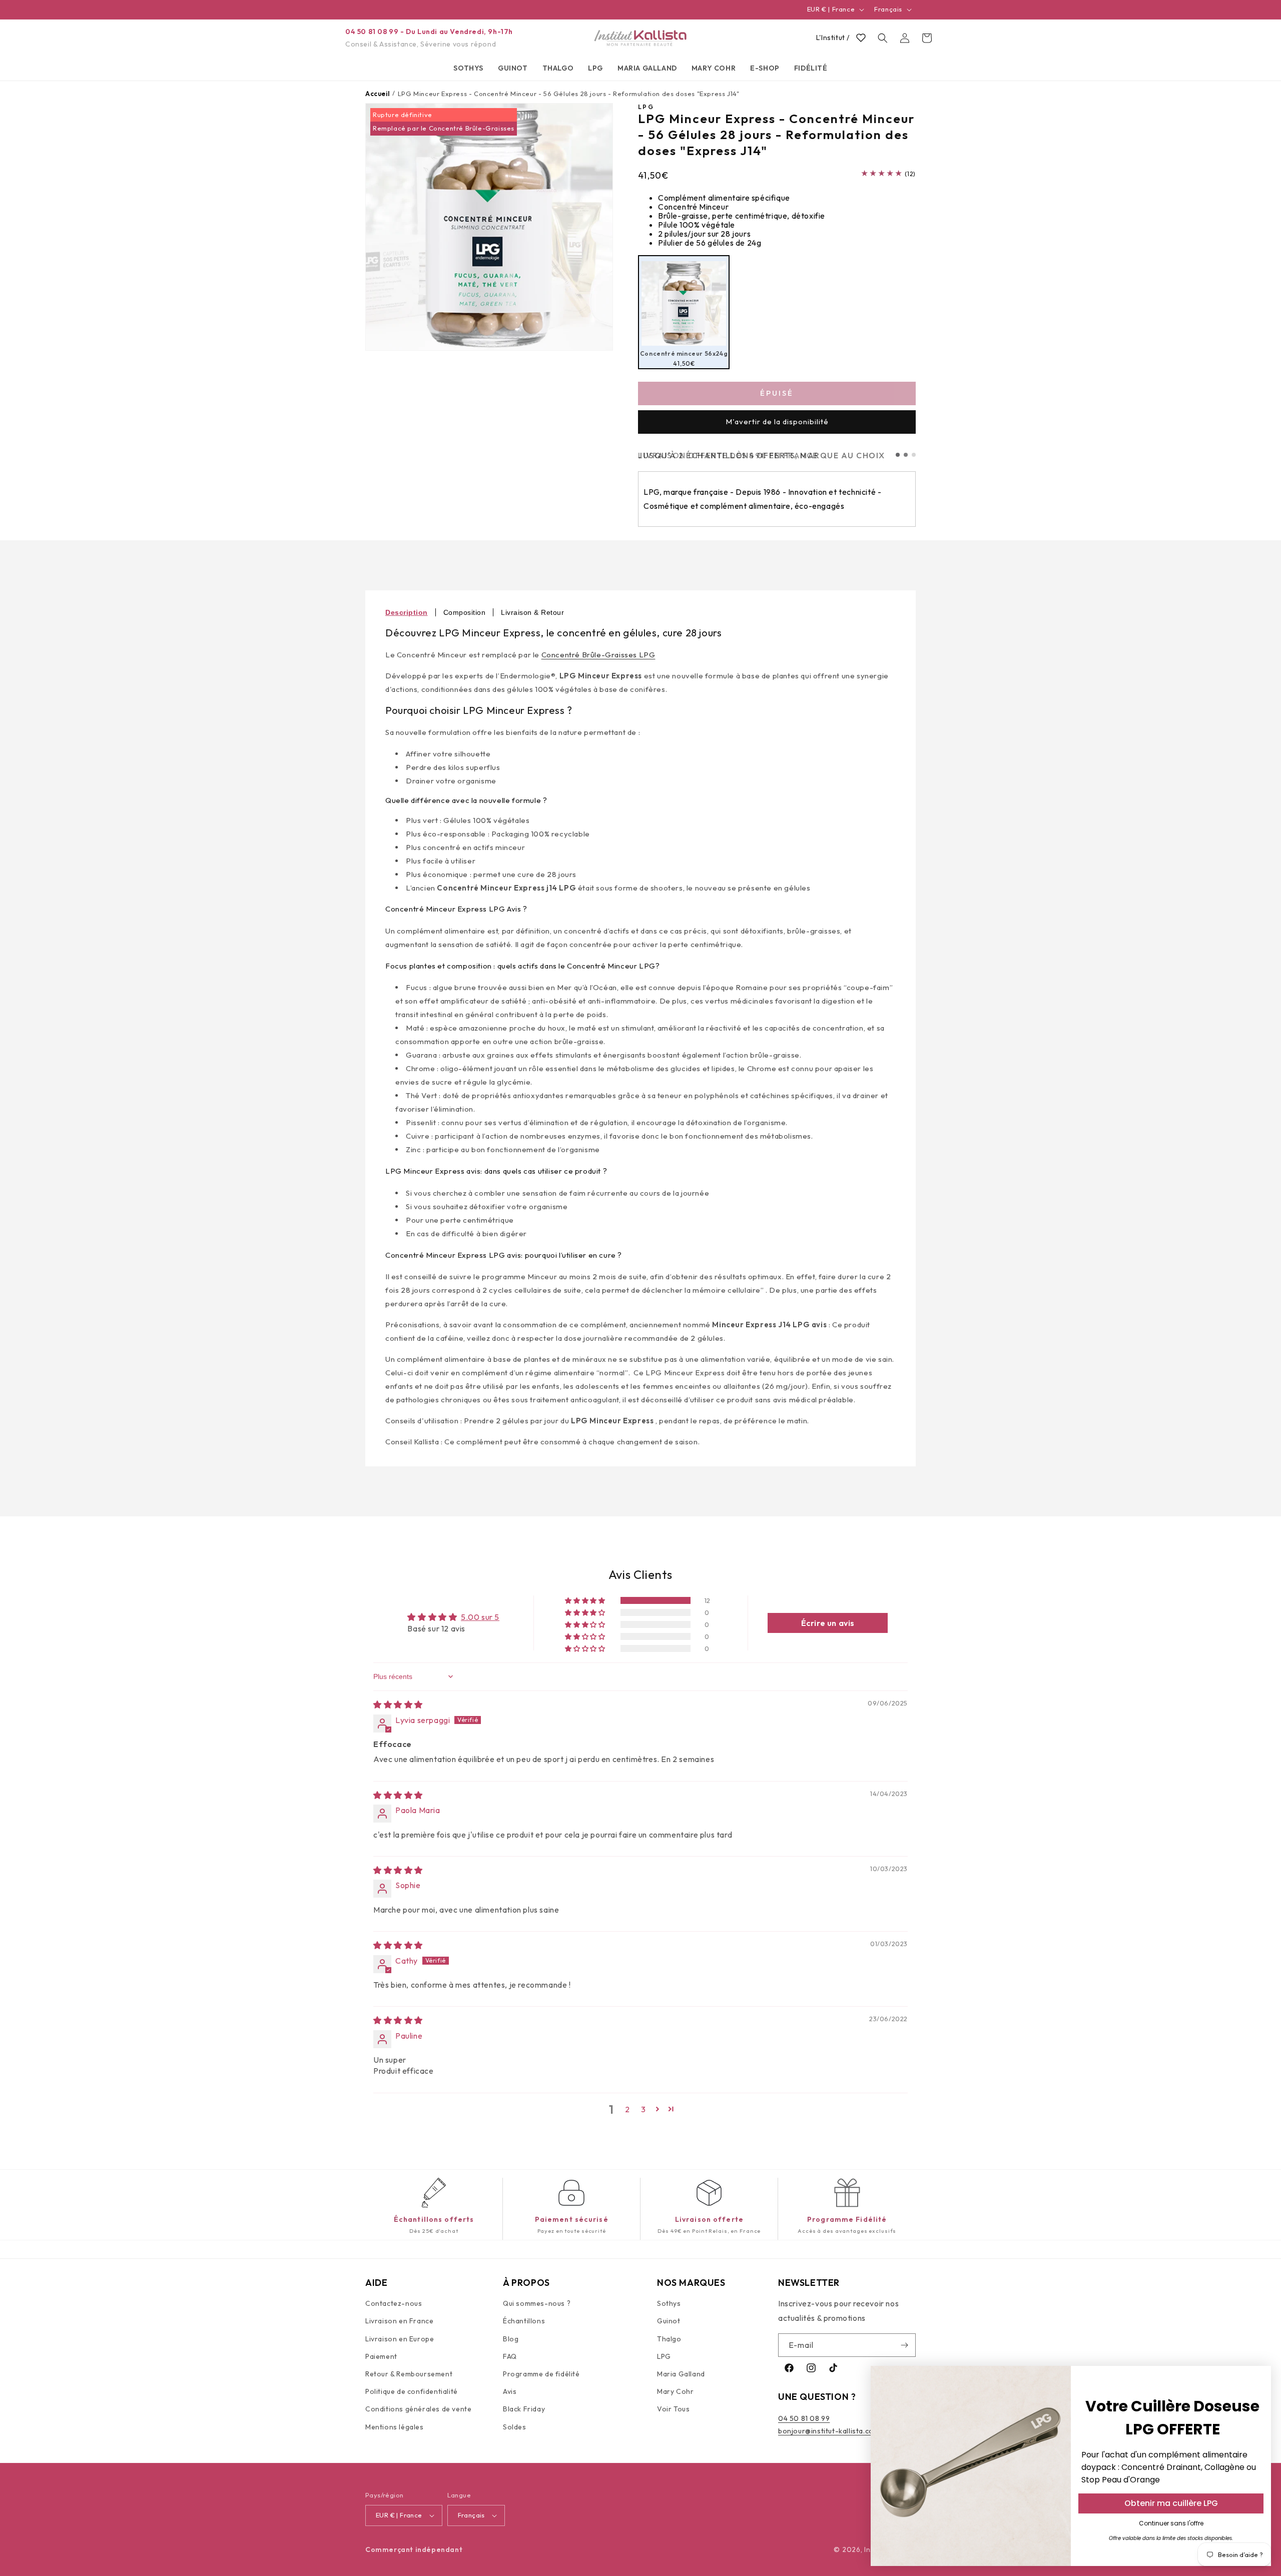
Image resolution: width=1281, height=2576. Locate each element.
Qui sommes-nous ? (537, 2303)
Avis (510, 2391)
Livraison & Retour (532, 612)
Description (407, 612)
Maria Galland (681, 2374)
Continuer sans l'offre (1171, 2523)
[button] (468, 68)
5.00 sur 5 (480, 1617)
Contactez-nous (394, 2303)
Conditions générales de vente (418, 2409)
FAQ (510, 2356)
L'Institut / (833, 38)
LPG (664, 2356)
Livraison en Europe (400, 2339)
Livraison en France (399, 2321)
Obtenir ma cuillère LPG (1171, 2503)
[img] (398, 1704)
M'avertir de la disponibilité (777, 421)
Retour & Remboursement (409, 2374)
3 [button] (644, 2109)
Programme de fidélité (541, 2374)
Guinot (669, 2321)
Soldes (515, 2426)
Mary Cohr (675, 2391)
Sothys (669, 2303)
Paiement (381, 2356)
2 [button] (627, 2109)
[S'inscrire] (904, 2345)
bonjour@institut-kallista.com (829, 2431)
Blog (511, 2339)
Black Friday (524, 2409)
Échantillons (524, 2321)
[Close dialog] (1258, 2379)
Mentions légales (395, 2426)
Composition (465, 612)
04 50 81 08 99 (804, 2418)
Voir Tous (673, 2409)
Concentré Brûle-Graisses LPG (598, 655)
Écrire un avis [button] (828, 1623)
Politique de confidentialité (412, 2391)
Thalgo (669, 2339)
